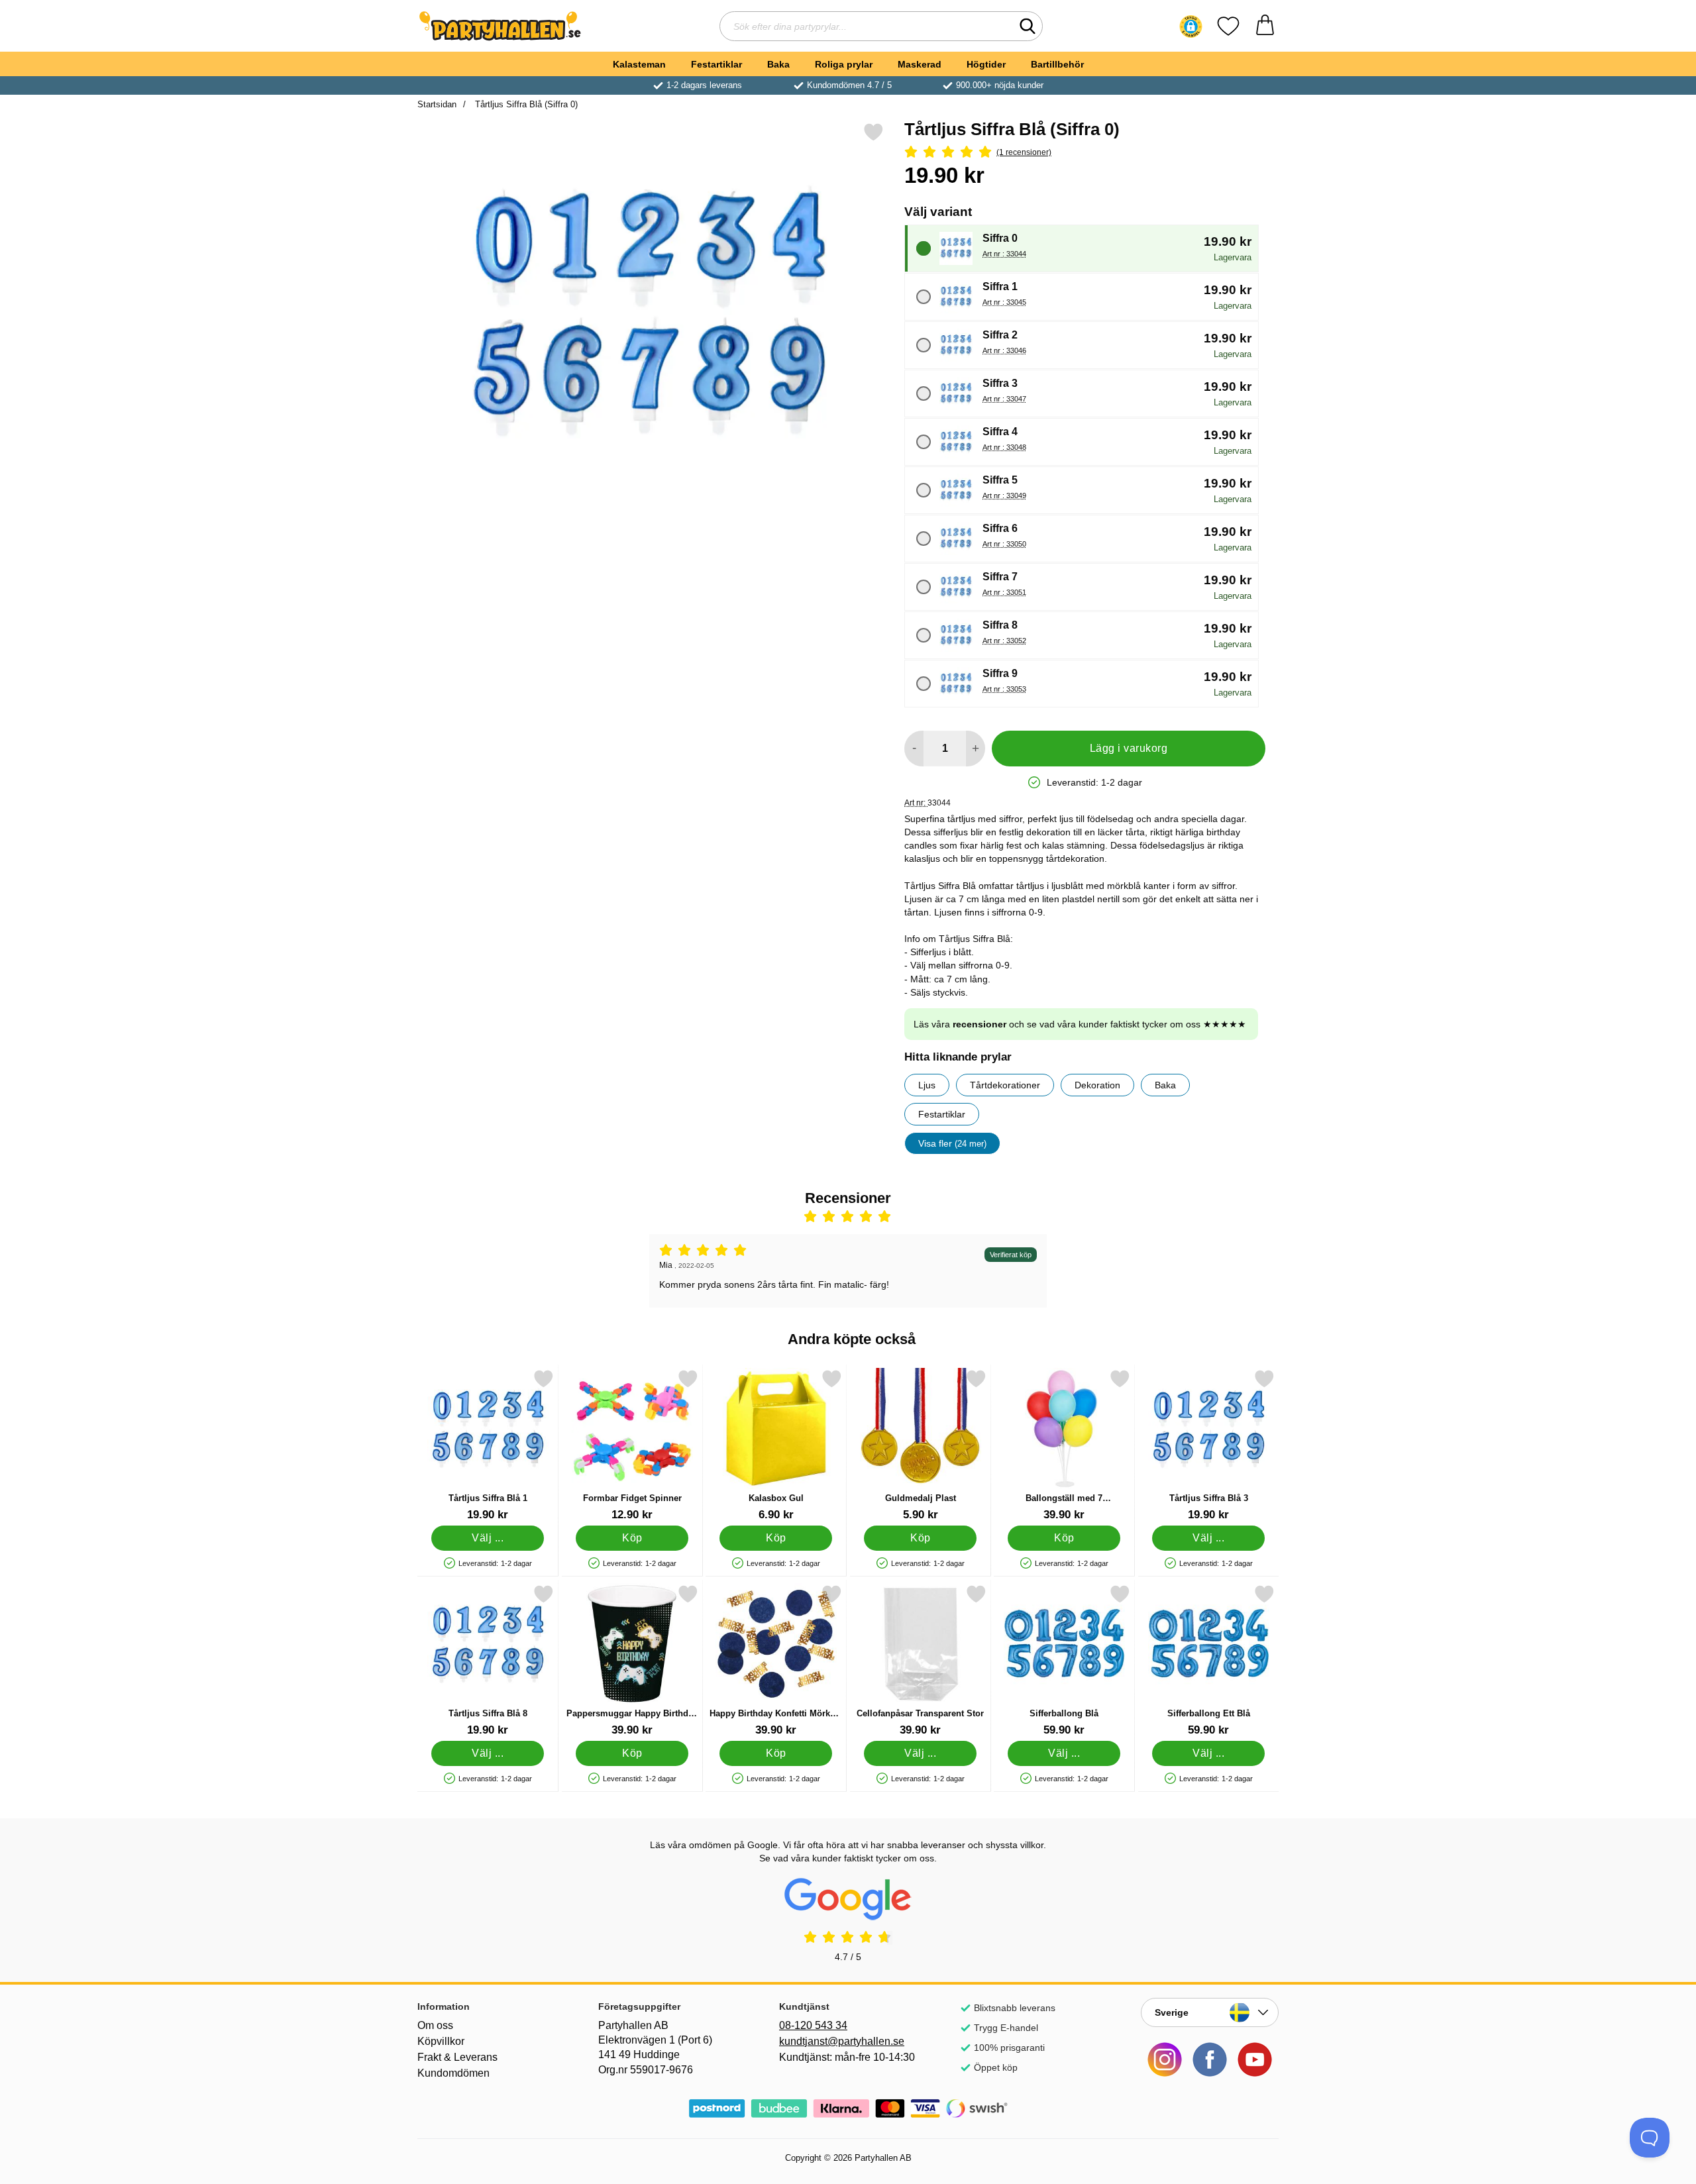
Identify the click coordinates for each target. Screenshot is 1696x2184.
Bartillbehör (1057, 64)
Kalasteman (639, 64)
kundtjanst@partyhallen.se (842, 2041)
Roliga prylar (844, 64)
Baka (778, 64)
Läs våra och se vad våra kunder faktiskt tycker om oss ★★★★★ (1080, 1024)
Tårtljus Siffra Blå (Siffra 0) (525, 104)
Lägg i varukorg (1129, 748)
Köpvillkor (441, 2041)
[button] (1191, 26)
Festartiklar (716, 64)
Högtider (986, 64)
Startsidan (437, 104)
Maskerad (920, 64)
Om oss (435, 2025)
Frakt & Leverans (457, 2057)
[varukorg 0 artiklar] (1265, 26)
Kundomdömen (453, 2073)
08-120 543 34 (813, 2025)
